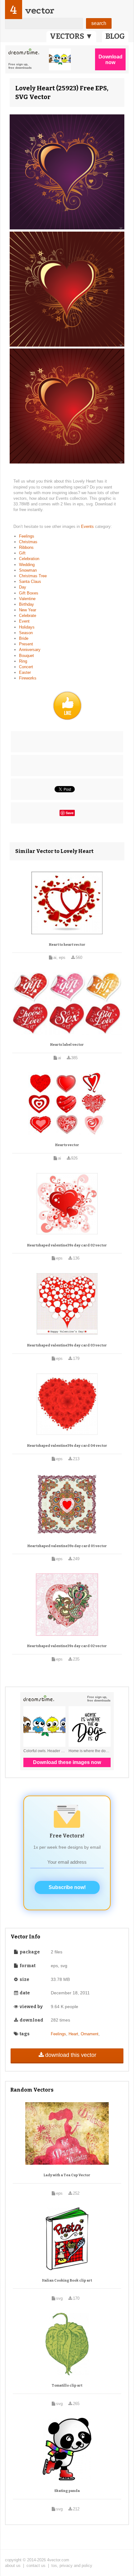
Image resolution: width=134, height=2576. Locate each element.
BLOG (115, 36)
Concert (26, 667)
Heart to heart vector (67, 945)
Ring (23, 661)
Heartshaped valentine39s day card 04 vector (67, 1446)
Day (23, 587)
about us (13, 2566)
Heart (73, 2034)
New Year (28, 610)
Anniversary (30, 650)
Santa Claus (30, 581)
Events (88, 526)
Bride (24, 638)
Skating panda (67, 2491)
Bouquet (26, 656)
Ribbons (26, 547)
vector (40, 10)
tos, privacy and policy (72, 2566)
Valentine (27, 599)
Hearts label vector (67, 1045)
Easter (25, 672)
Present (26, 644)
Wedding (27, 565)
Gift (22, 553)
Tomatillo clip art (67, 2386)
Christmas (28, 542)
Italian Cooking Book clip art (67, 2280)
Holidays (27, 627)
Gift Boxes (29, 593)
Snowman (28, 570)
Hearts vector (67, 1145)
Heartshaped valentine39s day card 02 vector (67, 1245)
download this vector (71, 2055)
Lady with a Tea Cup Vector (67, 2175)
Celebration (29, 559)
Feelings (27, 536)
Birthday (26, 604)
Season (26, 633)
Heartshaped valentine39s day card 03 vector (67, 1345)
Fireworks (28, 678)
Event (24, 621)
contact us (36, 2566)
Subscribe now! (67, 1887)
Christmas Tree (33, 576)
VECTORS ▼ (71, 36)
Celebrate (28, 616)
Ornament (90, 2034)
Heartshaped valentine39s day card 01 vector (67, 1546)
